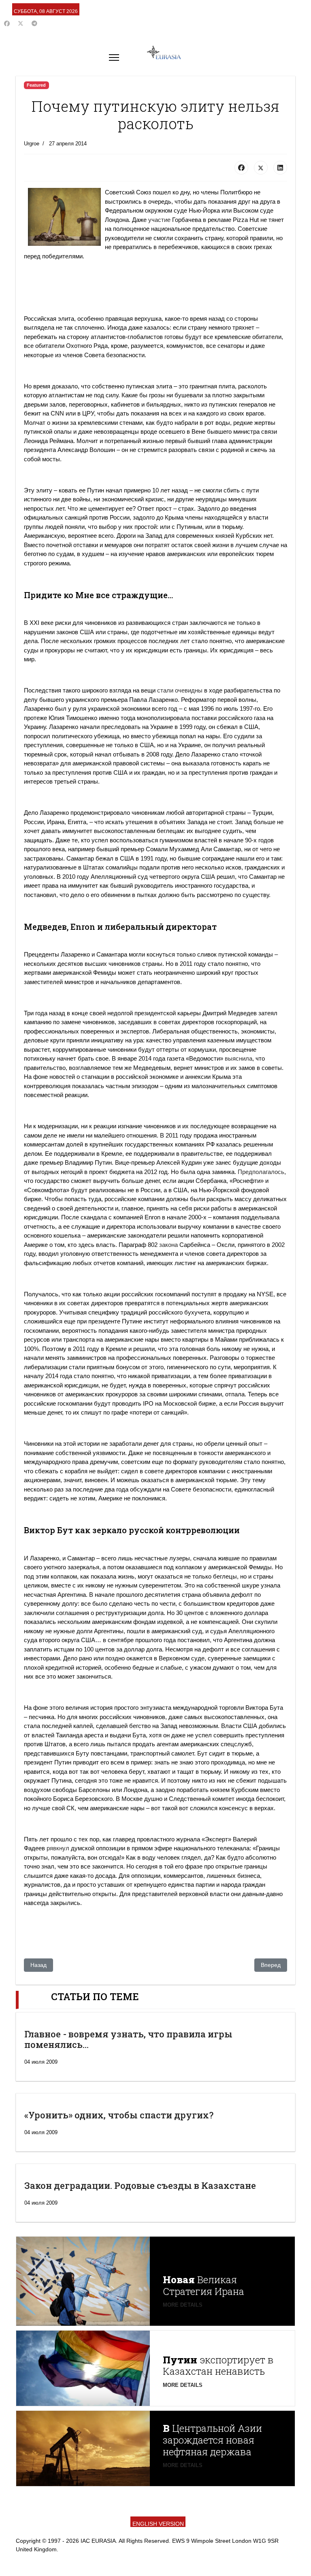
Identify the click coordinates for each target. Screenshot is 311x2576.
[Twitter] (21, 23)
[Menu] (114, 58)
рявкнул (58, 1848)
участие (159, 220)
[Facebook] (7, 23)
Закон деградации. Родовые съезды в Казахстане (140, 2185)
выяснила (239, 1058)
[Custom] (34, 23)
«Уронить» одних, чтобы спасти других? (119, 2115)
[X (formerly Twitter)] (261, 168)
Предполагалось (261, 1172)
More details (183, 2305)
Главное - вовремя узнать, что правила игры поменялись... (128, 2039)
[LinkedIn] (280, 168)
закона (168, 1245)
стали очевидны (180, 690)
